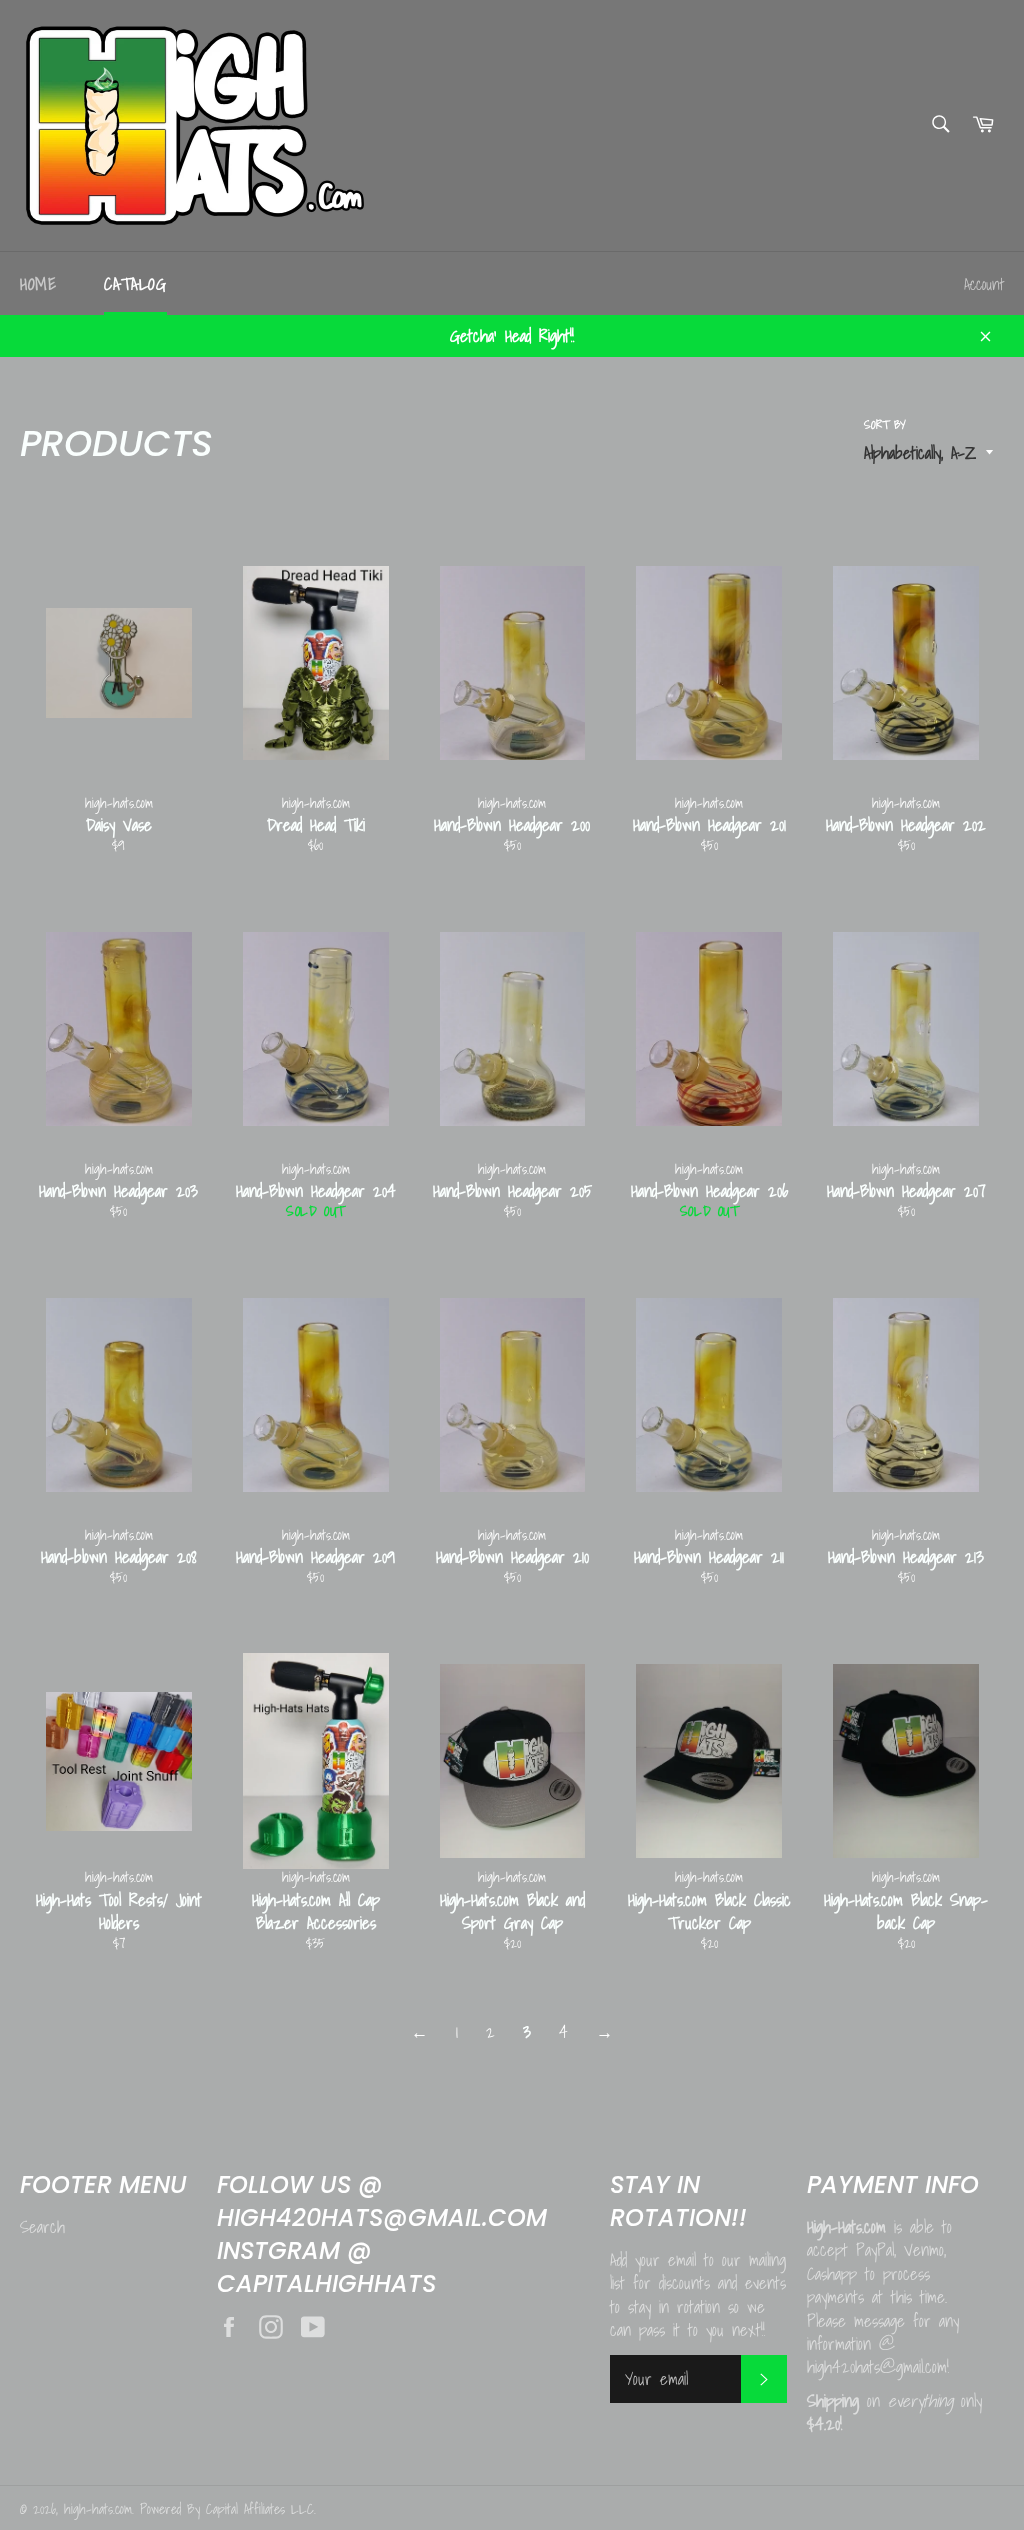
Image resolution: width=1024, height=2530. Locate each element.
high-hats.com (98, 2509)
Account (984, 284)
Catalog (135, 283)
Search (42, 2226)
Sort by (885, 425)
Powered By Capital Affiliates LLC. (228, 2509)
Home (38, 283)
